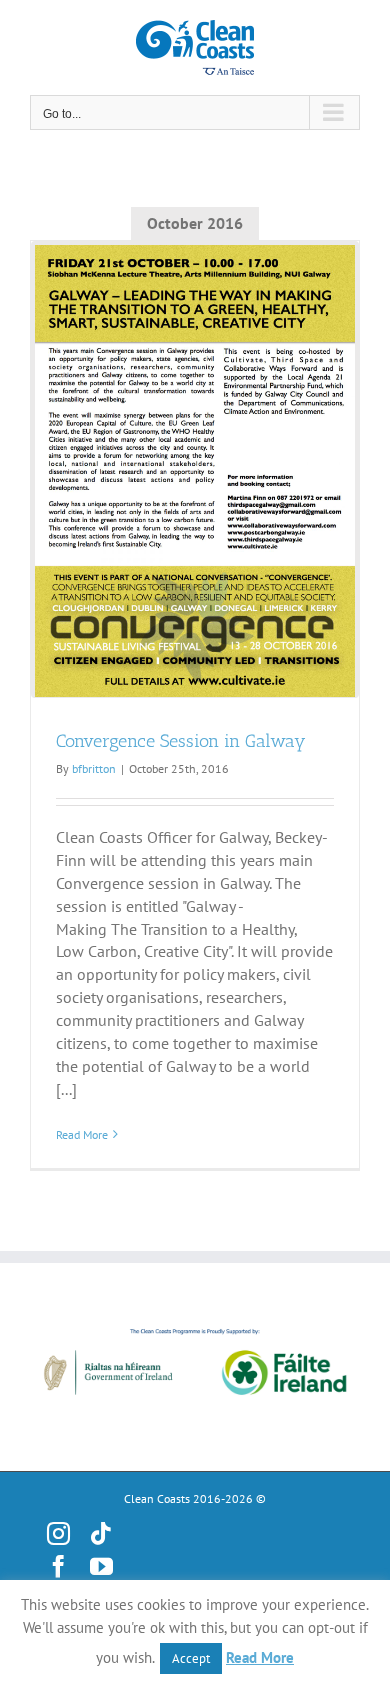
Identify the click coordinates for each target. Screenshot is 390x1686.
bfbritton (94, 768)
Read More (82, 1134)
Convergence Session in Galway (181, 741)
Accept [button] (191, 1658)
